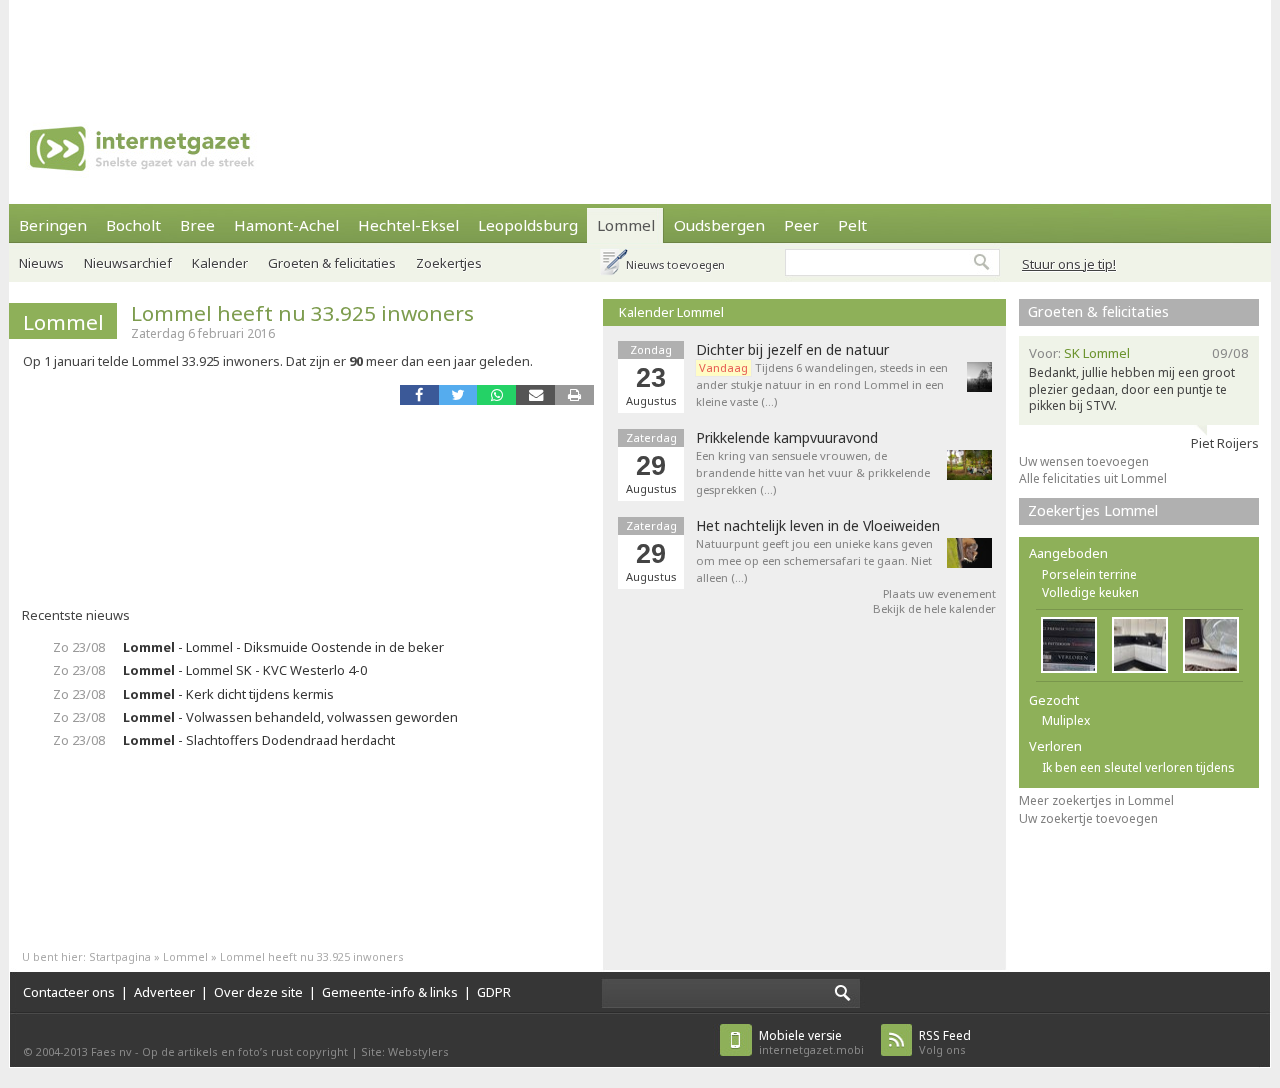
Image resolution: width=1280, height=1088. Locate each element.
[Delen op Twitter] (458, 394)
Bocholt (133, 225)
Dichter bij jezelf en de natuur (792, 350)
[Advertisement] (640, 45)
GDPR (494, 992)
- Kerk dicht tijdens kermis (228, 694)
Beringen (53, 225)
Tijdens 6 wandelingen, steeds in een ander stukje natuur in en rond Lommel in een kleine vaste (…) (822, 384)
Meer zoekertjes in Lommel (1096, 800)
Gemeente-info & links (390, 992)
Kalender (220, 263)
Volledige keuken (1090, 592)
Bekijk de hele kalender (934, 608)
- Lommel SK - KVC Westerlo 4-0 (245, 670)
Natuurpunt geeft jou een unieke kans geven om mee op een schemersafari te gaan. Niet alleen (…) (814, 560)
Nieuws (41, 263)
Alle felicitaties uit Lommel (1093, 478)
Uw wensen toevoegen (1084, 461)
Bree (197, 225)
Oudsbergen (719, 225)
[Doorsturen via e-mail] (535, 394)
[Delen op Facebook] (419, 394)
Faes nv (111, 1051)
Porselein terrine (1089, 574)
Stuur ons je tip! (1069, 264)
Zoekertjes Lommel (1093, 510)
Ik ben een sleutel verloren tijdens (1138, 767)
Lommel (626, 225)
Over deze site (258, 992)
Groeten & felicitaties (332, 263)
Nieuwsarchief (128, 263)
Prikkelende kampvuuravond (787, 438)
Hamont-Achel (286, 225)
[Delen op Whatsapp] (496, 394)
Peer (801, 225)
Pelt (852, 225)
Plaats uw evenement (939, 593)
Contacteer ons (69, 992)
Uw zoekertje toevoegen (1088, 818)
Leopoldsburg (528, 225)
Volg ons (945, 1042)
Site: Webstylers (405, 1051)
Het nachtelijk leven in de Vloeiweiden (818, 526)
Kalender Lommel (671, 312)
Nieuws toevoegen (675, 264)
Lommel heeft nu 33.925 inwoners (302, 313)
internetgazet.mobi (811, 1042)
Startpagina (120, 956)
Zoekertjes (449, 263)
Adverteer (164, 992)
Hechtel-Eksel (408, 225)
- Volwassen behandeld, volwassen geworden (290, 717)
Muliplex (1066, 720)
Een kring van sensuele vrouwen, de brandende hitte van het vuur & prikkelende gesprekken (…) (813, 472)
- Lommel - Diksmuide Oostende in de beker (283, 647)
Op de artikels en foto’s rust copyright (245, 1051)
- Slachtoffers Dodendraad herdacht (259, 740)
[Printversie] (574, 394)
